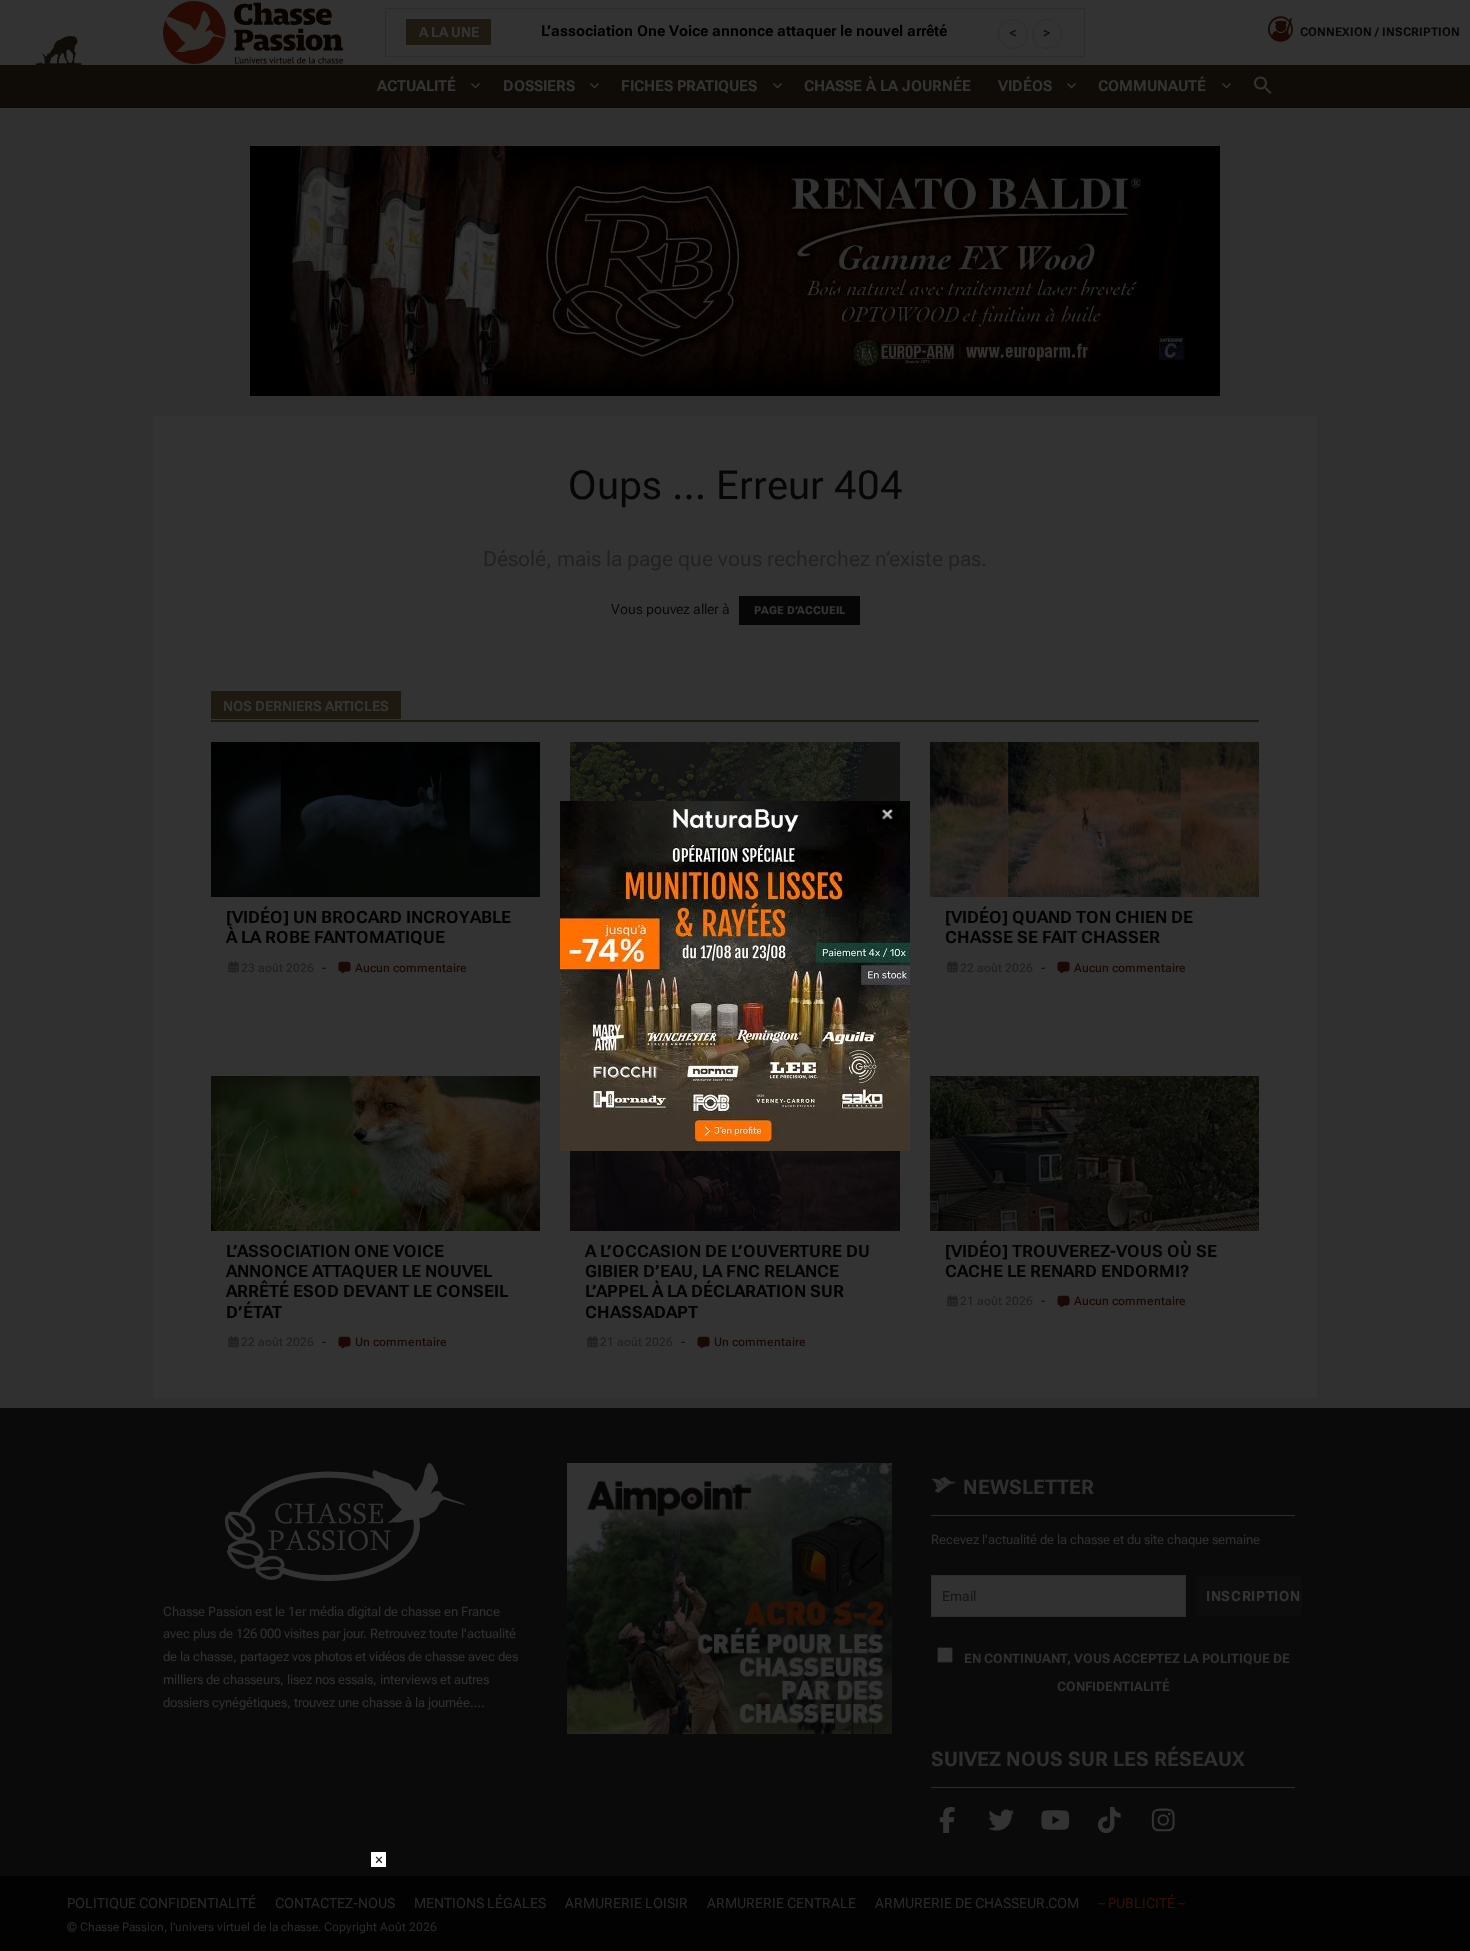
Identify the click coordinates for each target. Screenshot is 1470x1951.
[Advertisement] (735, 1897)
